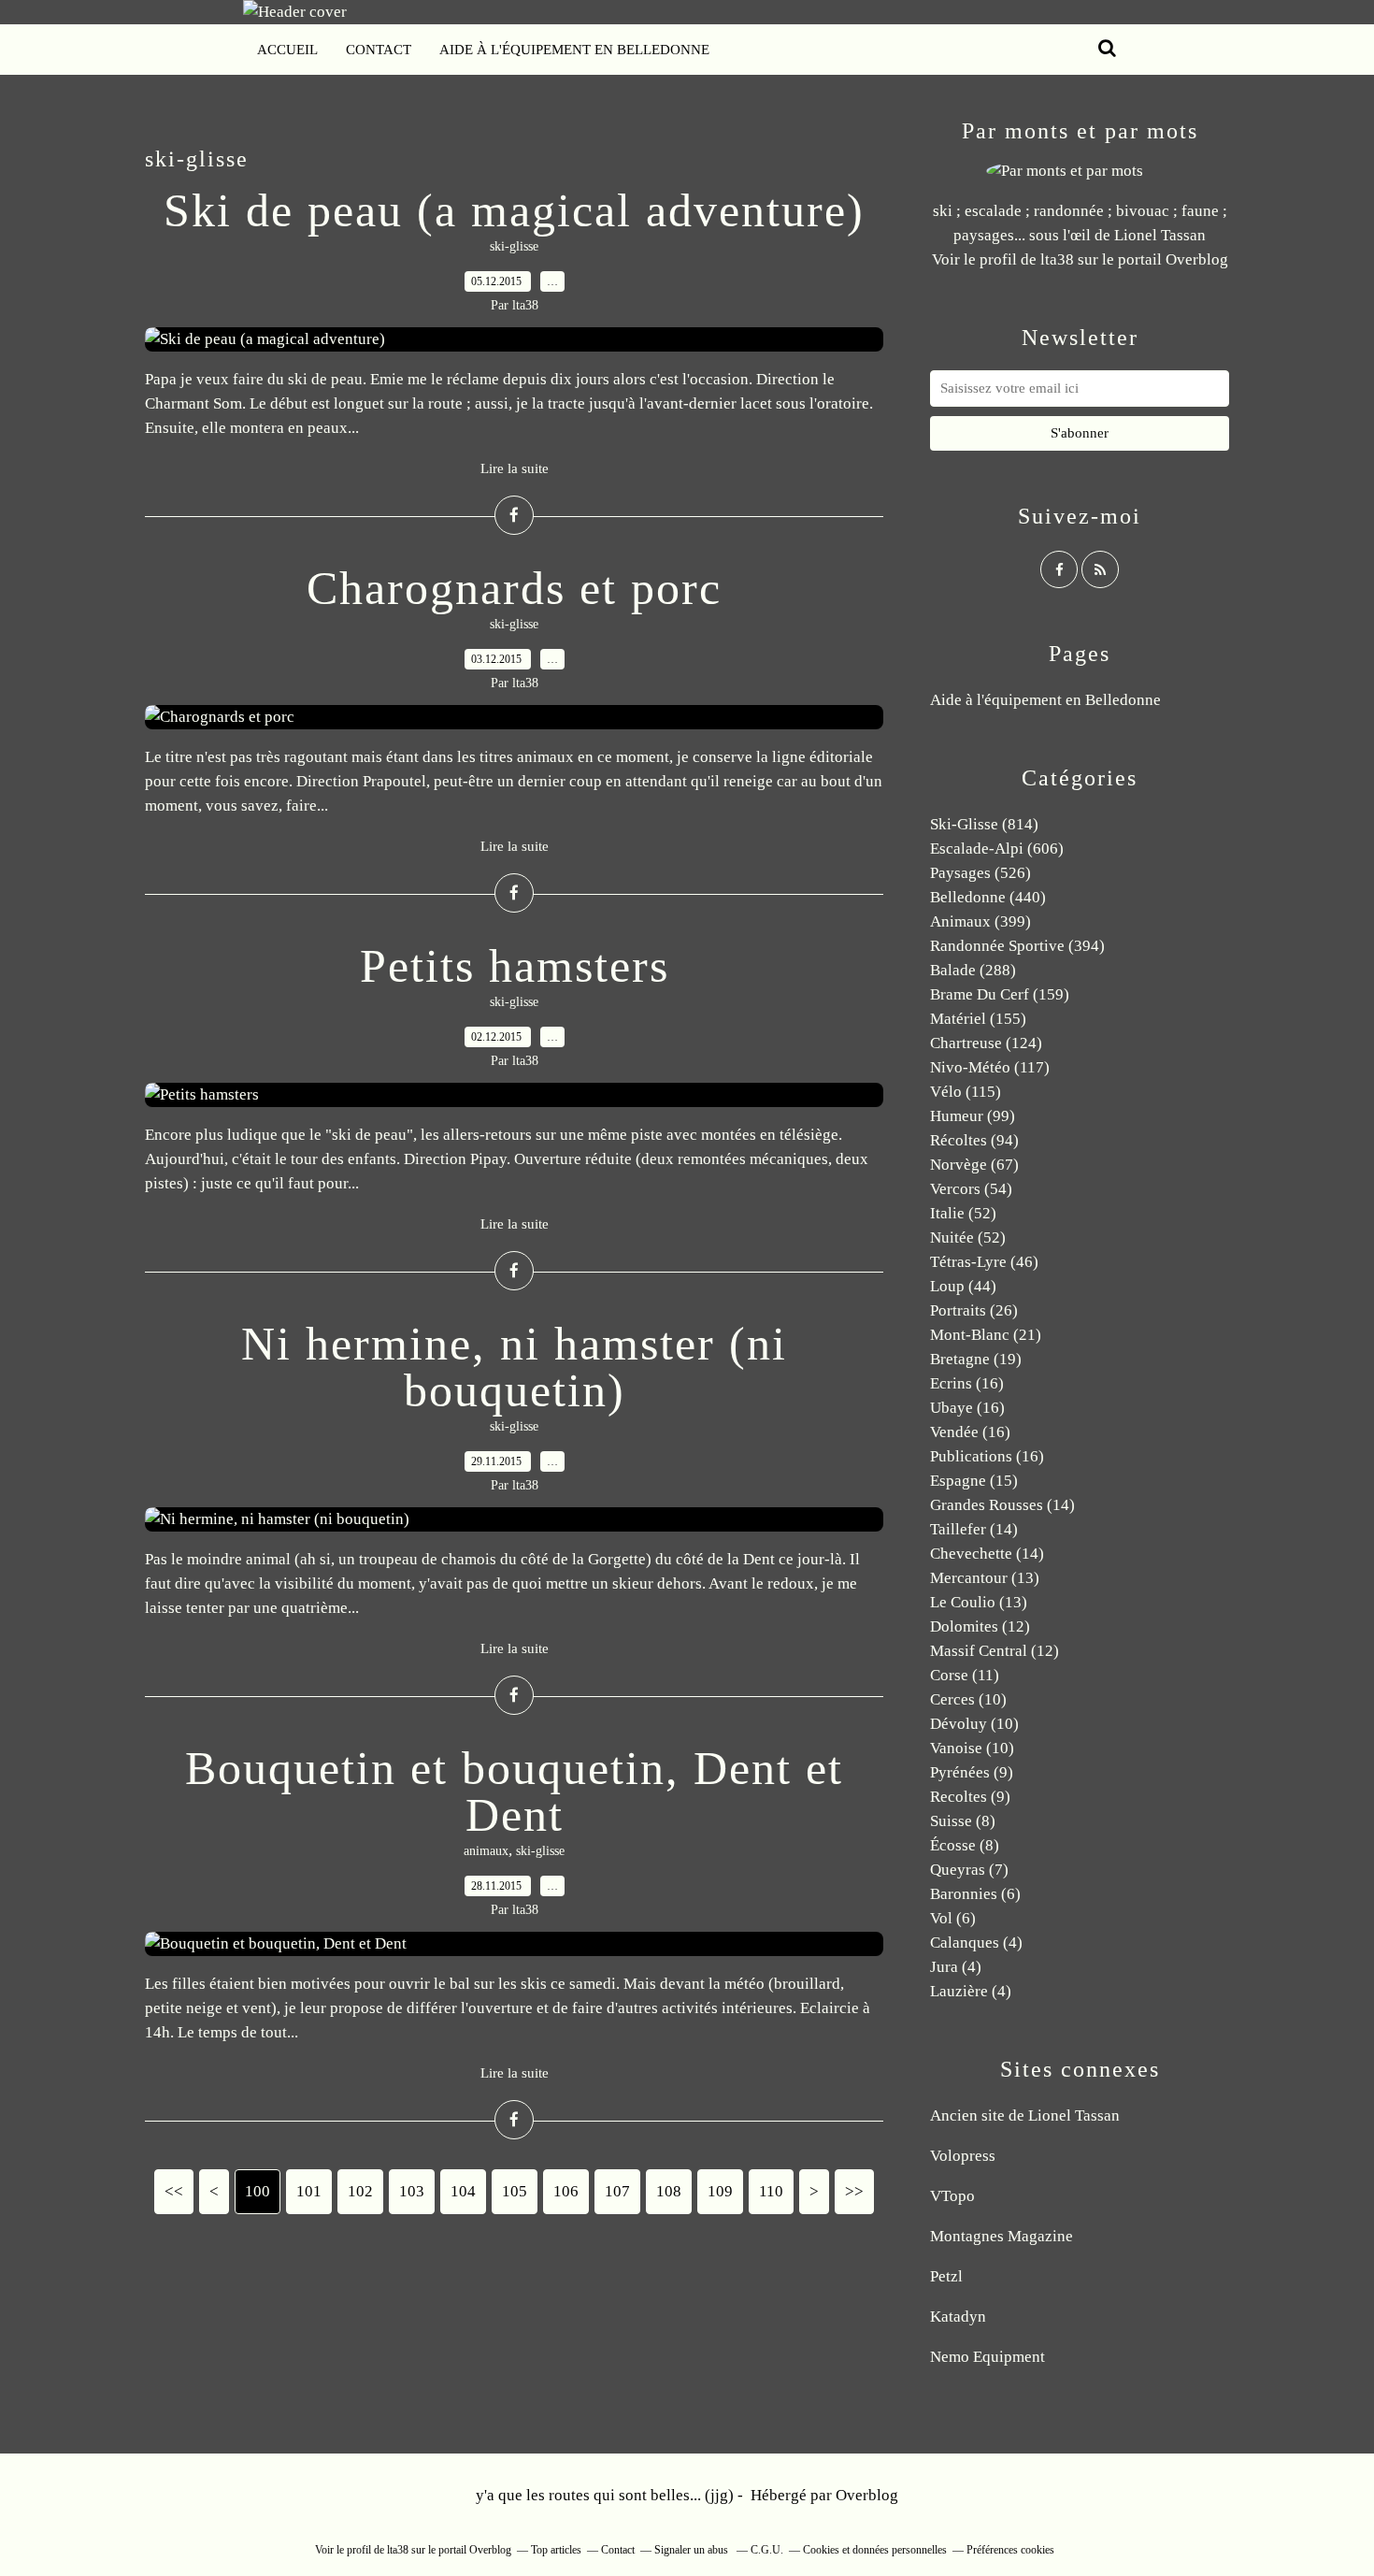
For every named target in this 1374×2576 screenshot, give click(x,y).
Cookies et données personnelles (875, 2550)
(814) (984, 824)
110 (771, 2191)
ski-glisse (514, 246)
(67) (974, 1165)
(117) (990, 1067)
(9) (972, 1772)
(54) (971, 1189)
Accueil (287, 50)
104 (463, 2191)
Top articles (556, 2550)
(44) (963, 1286)
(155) (978, 1019)
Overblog (867, 2495)
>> (854, 2191)
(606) (997, 849)
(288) (973, 970)
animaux (486, 1851)
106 (566, 2191)
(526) (980, 873)
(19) (976, 1359)
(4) (976, 1943)
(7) (969, 1870)
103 (412, 2191)
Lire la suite (515, 468)
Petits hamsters (515, 966)
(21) (986, 1335)
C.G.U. (767, 2550)
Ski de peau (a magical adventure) (514, 210)
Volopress (963, 2156)
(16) (967, 1383)
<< (174, 2191)
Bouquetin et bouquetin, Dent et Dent (514, 1792)
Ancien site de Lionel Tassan (1025, 2115)
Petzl (946, 2276)
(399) (980, 921)
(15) (974, 1481)
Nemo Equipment (988, 2357)
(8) (963, 1821)
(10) (968, 1699)
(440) (988, 897)
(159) (1000, 994)
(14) (1002, 1505)
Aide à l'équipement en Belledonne (574, 50)
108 (669, 2191)
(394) (1017, 946)
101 (309, 2191)
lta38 (1057, 259)
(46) (984, 1262)
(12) (980, 1626)
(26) (974, 1310)
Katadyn (958, 2317)
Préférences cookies (1010, 2550)
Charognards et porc (514, 588)
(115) (966, 1092)
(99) (973, 1116)
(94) (974, 1140)
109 (720, 2191)
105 (515, 2191)
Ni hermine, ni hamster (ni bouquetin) (514, 1367)
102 (360, 2191)
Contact (379, 50)
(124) (986, 1043)
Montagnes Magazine (1002, 2236)
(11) (965, 1675)
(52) (963, 1213)
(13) (985, 1578)
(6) (975, 1894)
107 (617, 2191)
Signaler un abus (693, 2550)
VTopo (952, 2196)
